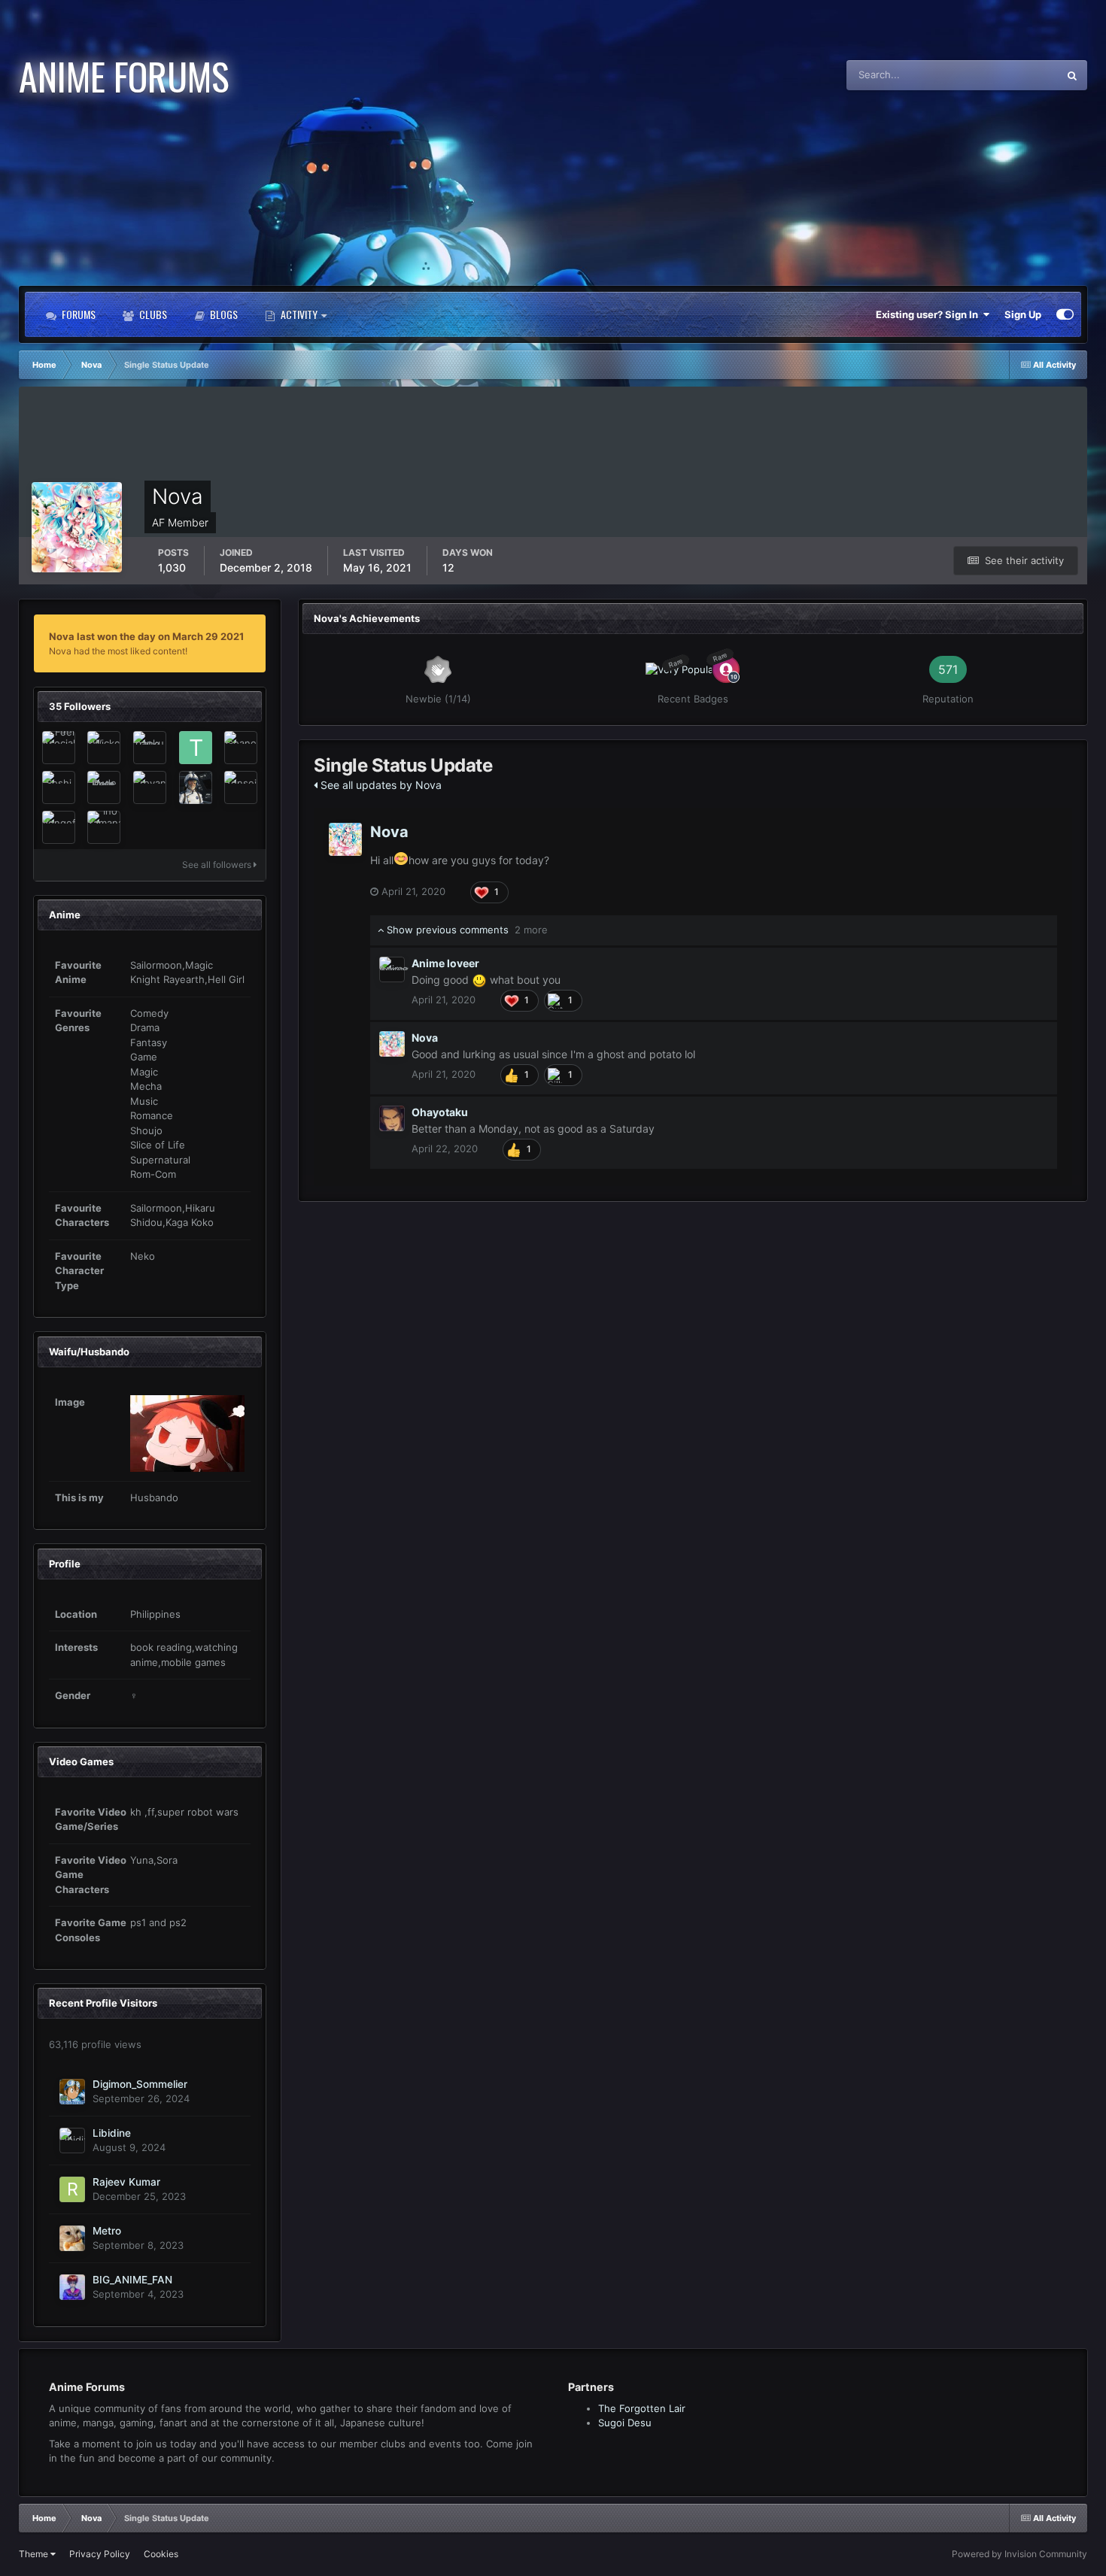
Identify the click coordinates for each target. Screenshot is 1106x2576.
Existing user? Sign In (929, 314)
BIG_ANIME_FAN (132, 2280)
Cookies (161, 2554)
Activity (299, 314)
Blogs (223, 314)
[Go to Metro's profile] (72, 2238)
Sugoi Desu (625, 2423)
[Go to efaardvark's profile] (196, 787)
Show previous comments (466, 930)
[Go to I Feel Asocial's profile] (59, 748)
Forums (77, 314)
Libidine (112, 2133)
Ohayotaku (440, 1112)
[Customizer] (1065, 314)
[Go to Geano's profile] (241, 748)
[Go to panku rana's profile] (150, 748)
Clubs (152, 314)
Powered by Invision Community (1019, 2554)
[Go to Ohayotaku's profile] (392, 1118)
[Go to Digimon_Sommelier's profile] (72, 2092)
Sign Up (1023, 314)
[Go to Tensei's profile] (241, 787)
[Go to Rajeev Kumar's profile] (72, 2189)
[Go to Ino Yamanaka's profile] (104, 827)
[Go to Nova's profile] (345, 839)
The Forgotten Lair (642, 2408)
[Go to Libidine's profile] (72, 2141)
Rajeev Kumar (126, 2182)
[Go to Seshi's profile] (59, 787)
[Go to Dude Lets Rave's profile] (104, 787)
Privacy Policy (100, 2554)
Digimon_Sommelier (140, 2084)
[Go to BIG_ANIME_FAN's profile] (72, 2287)
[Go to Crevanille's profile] (150, 787)
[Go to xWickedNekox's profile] (104, 748)
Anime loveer (445, 963)
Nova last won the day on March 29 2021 (146, 636)
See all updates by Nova (380, 785)
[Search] (1072, 75)
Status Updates (1004, 75)
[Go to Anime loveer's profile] (392, 969)
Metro (107, 2231)
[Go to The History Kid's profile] (196, 748)
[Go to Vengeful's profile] (59, 827)
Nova (389, 832)
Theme (35, 2554)
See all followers (218, 865)
